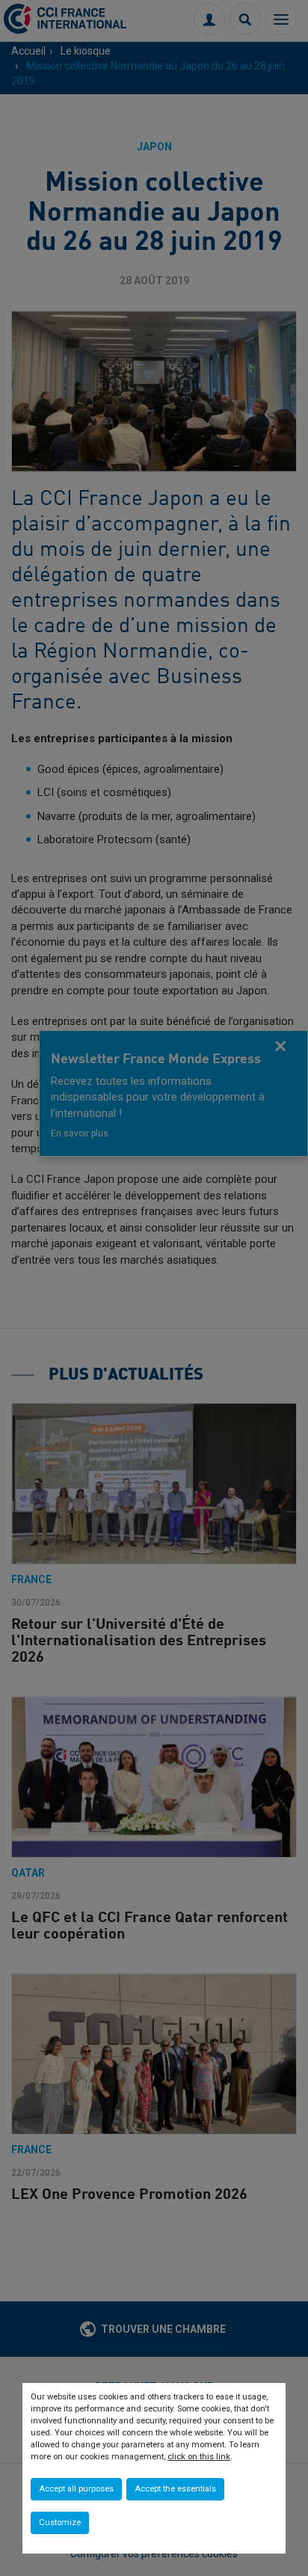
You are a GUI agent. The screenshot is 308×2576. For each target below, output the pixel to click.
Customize (60, 2523)
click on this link (199, 2457)
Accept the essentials (175, 2489)
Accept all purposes (76, 2489)
